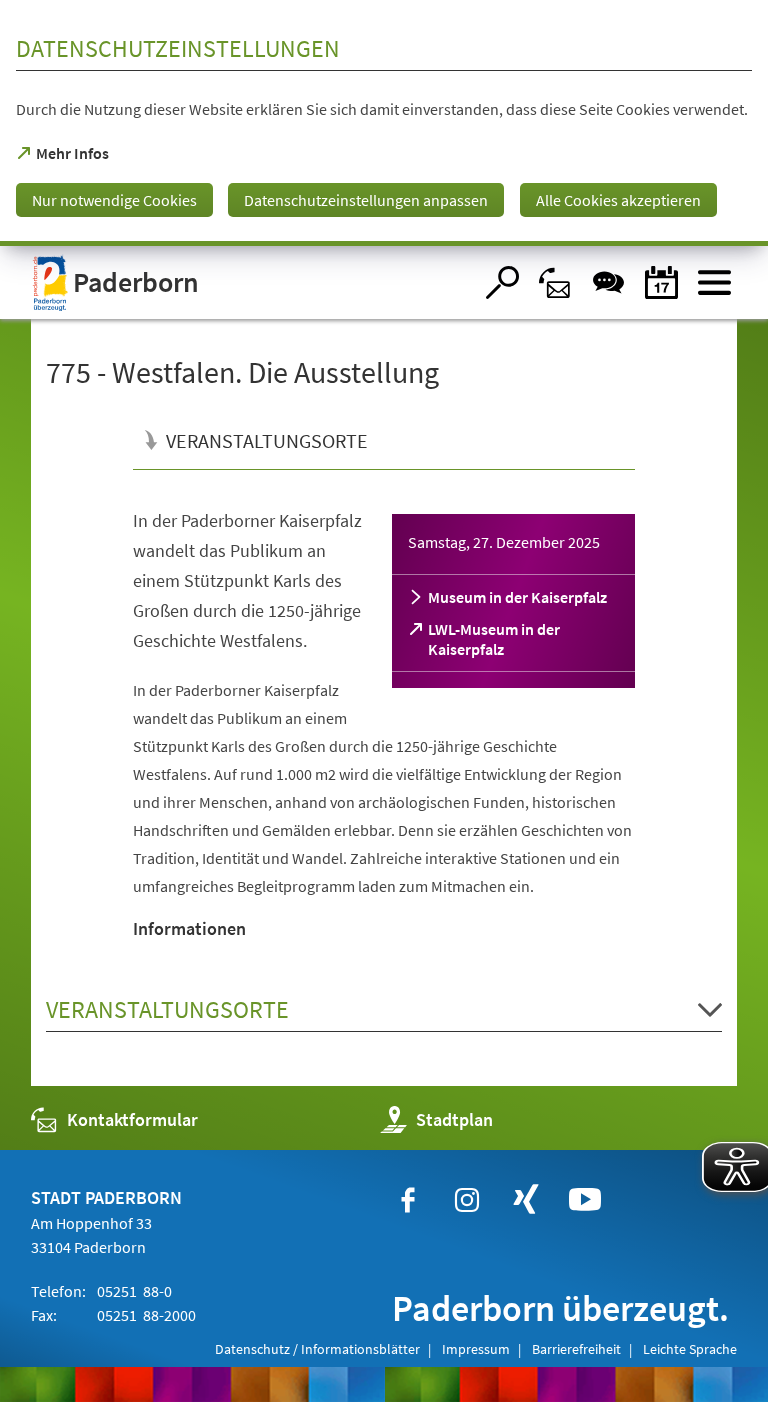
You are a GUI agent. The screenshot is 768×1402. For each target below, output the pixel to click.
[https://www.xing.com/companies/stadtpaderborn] (526, 1200)
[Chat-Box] (608, 282)
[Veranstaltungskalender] (661, 282)
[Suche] (502, 282)
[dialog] (384, 123)
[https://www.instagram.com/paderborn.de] (467, 1200)
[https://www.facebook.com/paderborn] (408, 1200)
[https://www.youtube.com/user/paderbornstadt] (585, 1200)
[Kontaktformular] (555, 282)
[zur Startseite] (252, 282)
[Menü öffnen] (714, 282)
